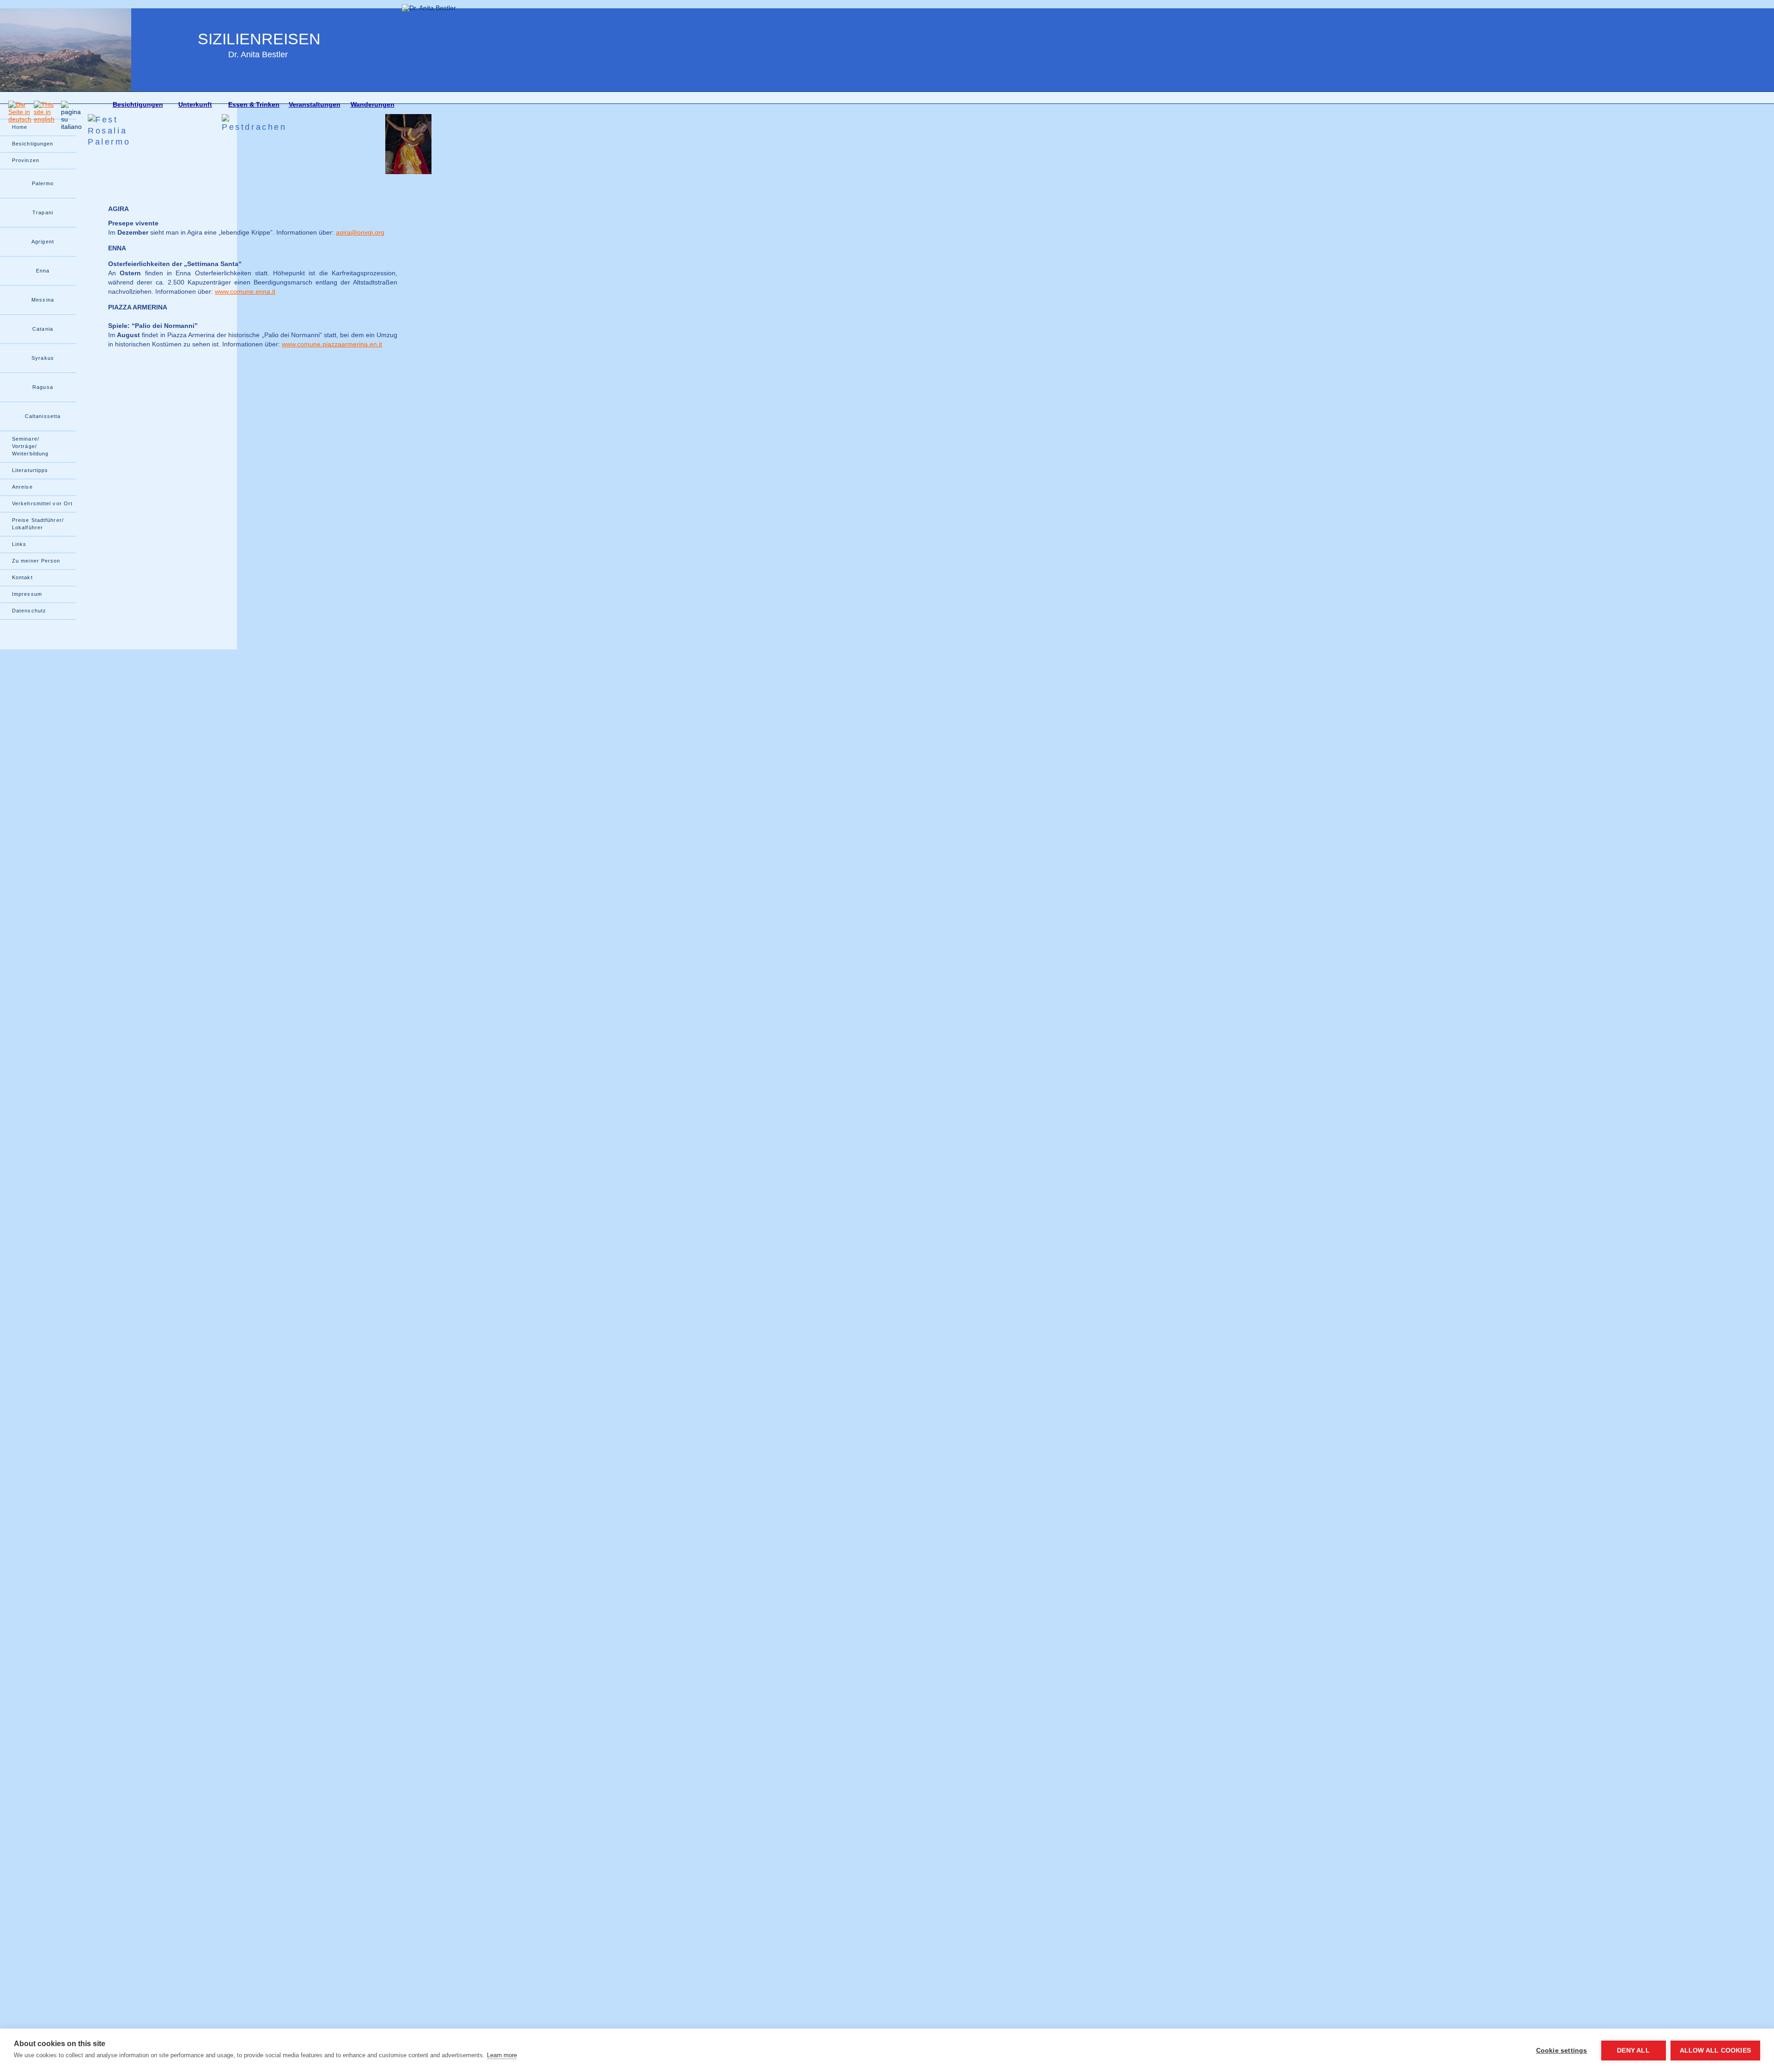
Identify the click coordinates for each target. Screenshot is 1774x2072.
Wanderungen (373, 104)
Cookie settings (1562, 2051)
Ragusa (43, 387)
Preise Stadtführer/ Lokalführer (38, 524)
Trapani (43, 212)
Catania (43, 329)
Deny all (1633, 2051)
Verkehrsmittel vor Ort (42, 503)
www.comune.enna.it (245, 291)
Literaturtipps (30, 470)
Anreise (22, 487)
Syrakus (43, 358)
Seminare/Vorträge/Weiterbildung (30, 446)
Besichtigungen (138, 104)
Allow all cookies (1715, 2051)
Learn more (502, 2055)
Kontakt (22, 577)
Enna (43, 271)
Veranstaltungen (315, 104)
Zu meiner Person (36, 561)
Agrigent (43, 242)
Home (20, 127)
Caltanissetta (43, 416)
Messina (43, 300)
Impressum (27, 594)
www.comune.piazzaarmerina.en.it (332, 344)
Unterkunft (195, 104)
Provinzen (26, 160)
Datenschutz (29, 611)
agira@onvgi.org (360, 232)
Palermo (43, 183)
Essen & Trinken (254, 104)
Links (19, 544)
